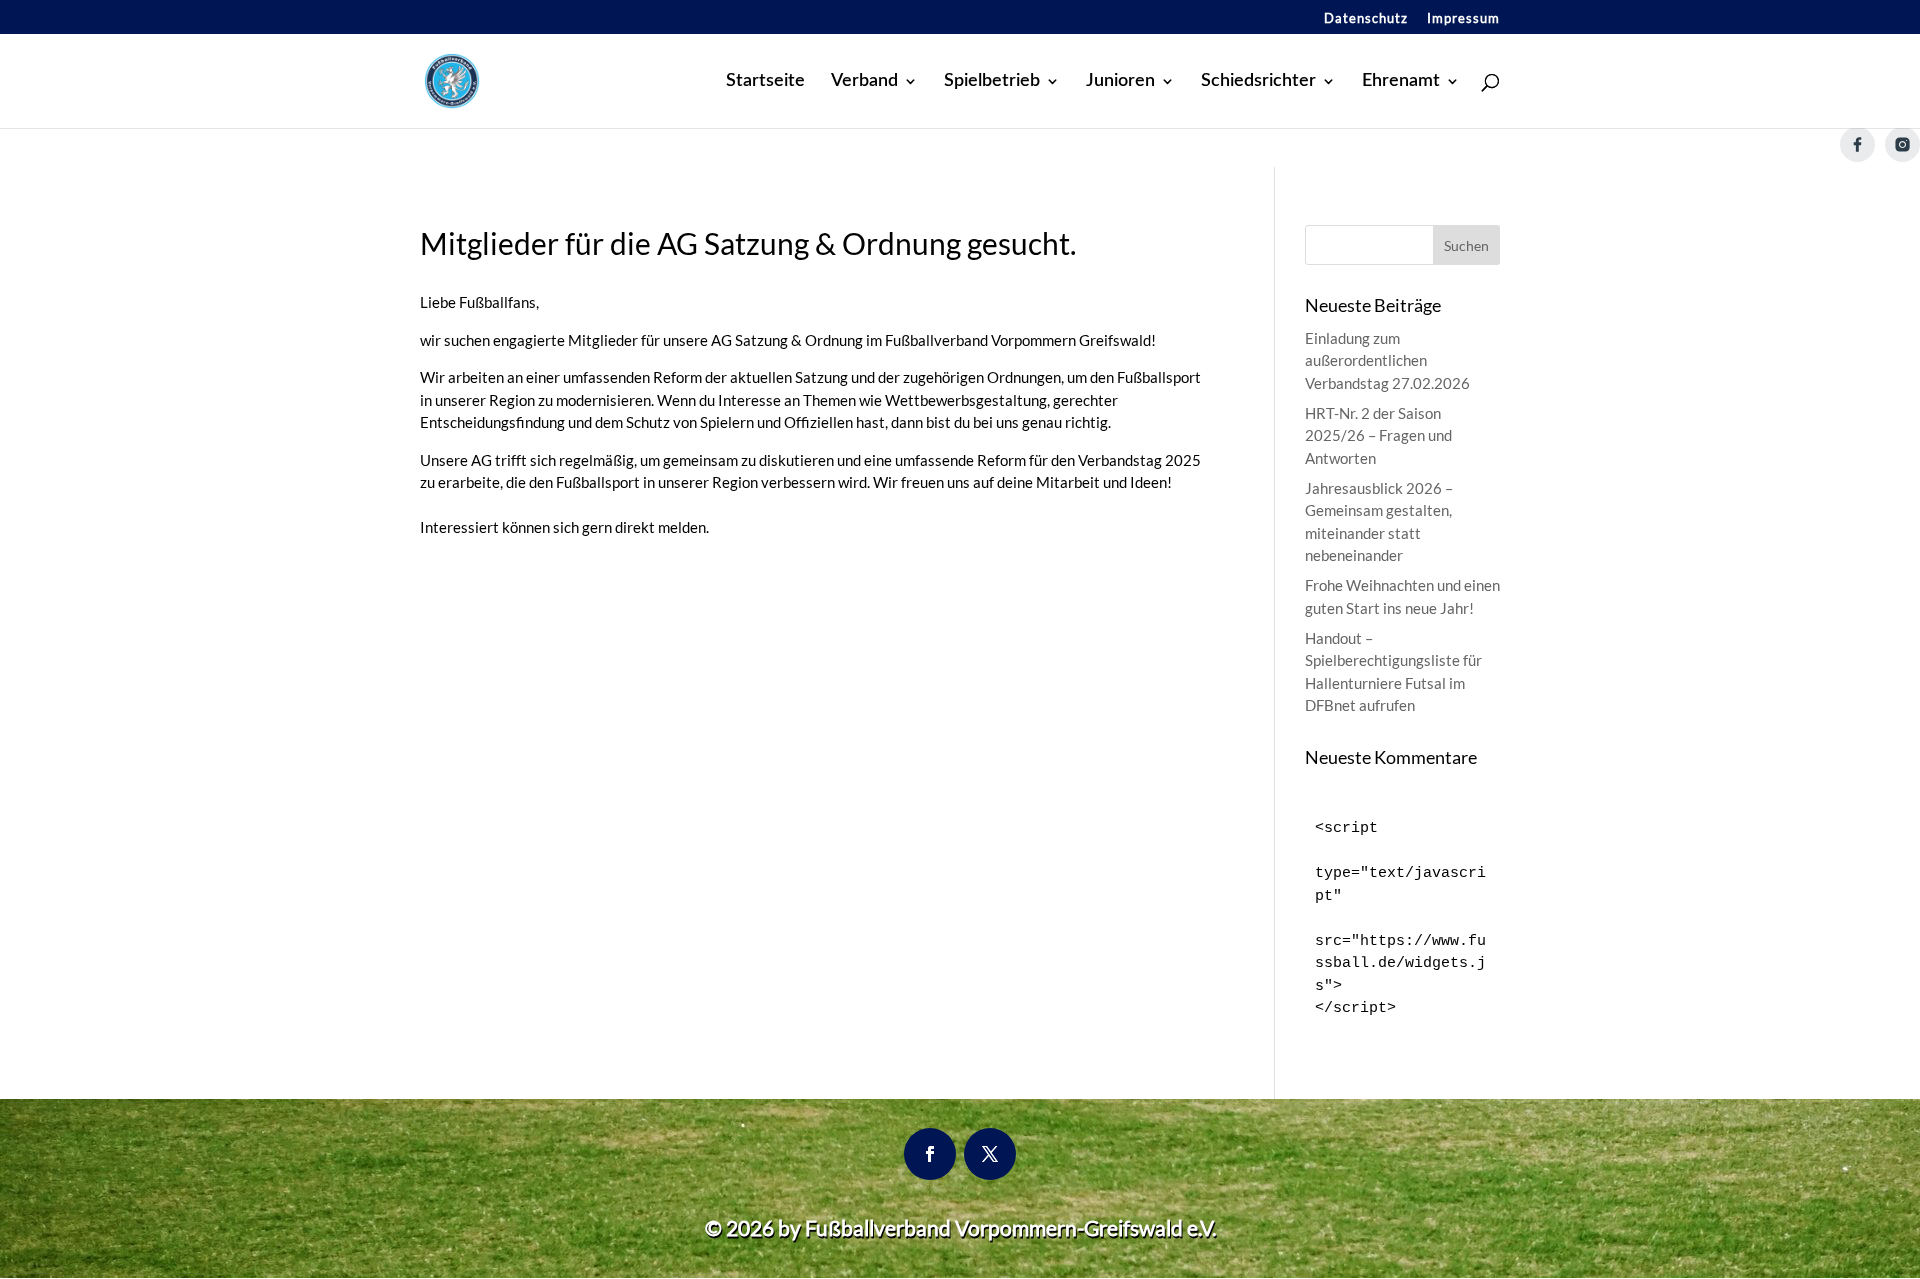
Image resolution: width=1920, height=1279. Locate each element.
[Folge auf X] (990, 1154)
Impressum (1463, 18)
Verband (864, 82)
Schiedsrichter (1258, 82)
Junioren (1120, 82)
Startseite (765, 82)
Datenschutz (1366, 18)
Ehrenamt (1401, 82)
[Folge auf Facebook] (930, 1154)
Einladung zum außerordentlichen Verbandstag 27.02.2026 (1387, 360)
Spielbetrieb (992, 82)
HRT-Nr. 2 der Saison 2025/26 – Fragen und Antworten (1378, 435)
